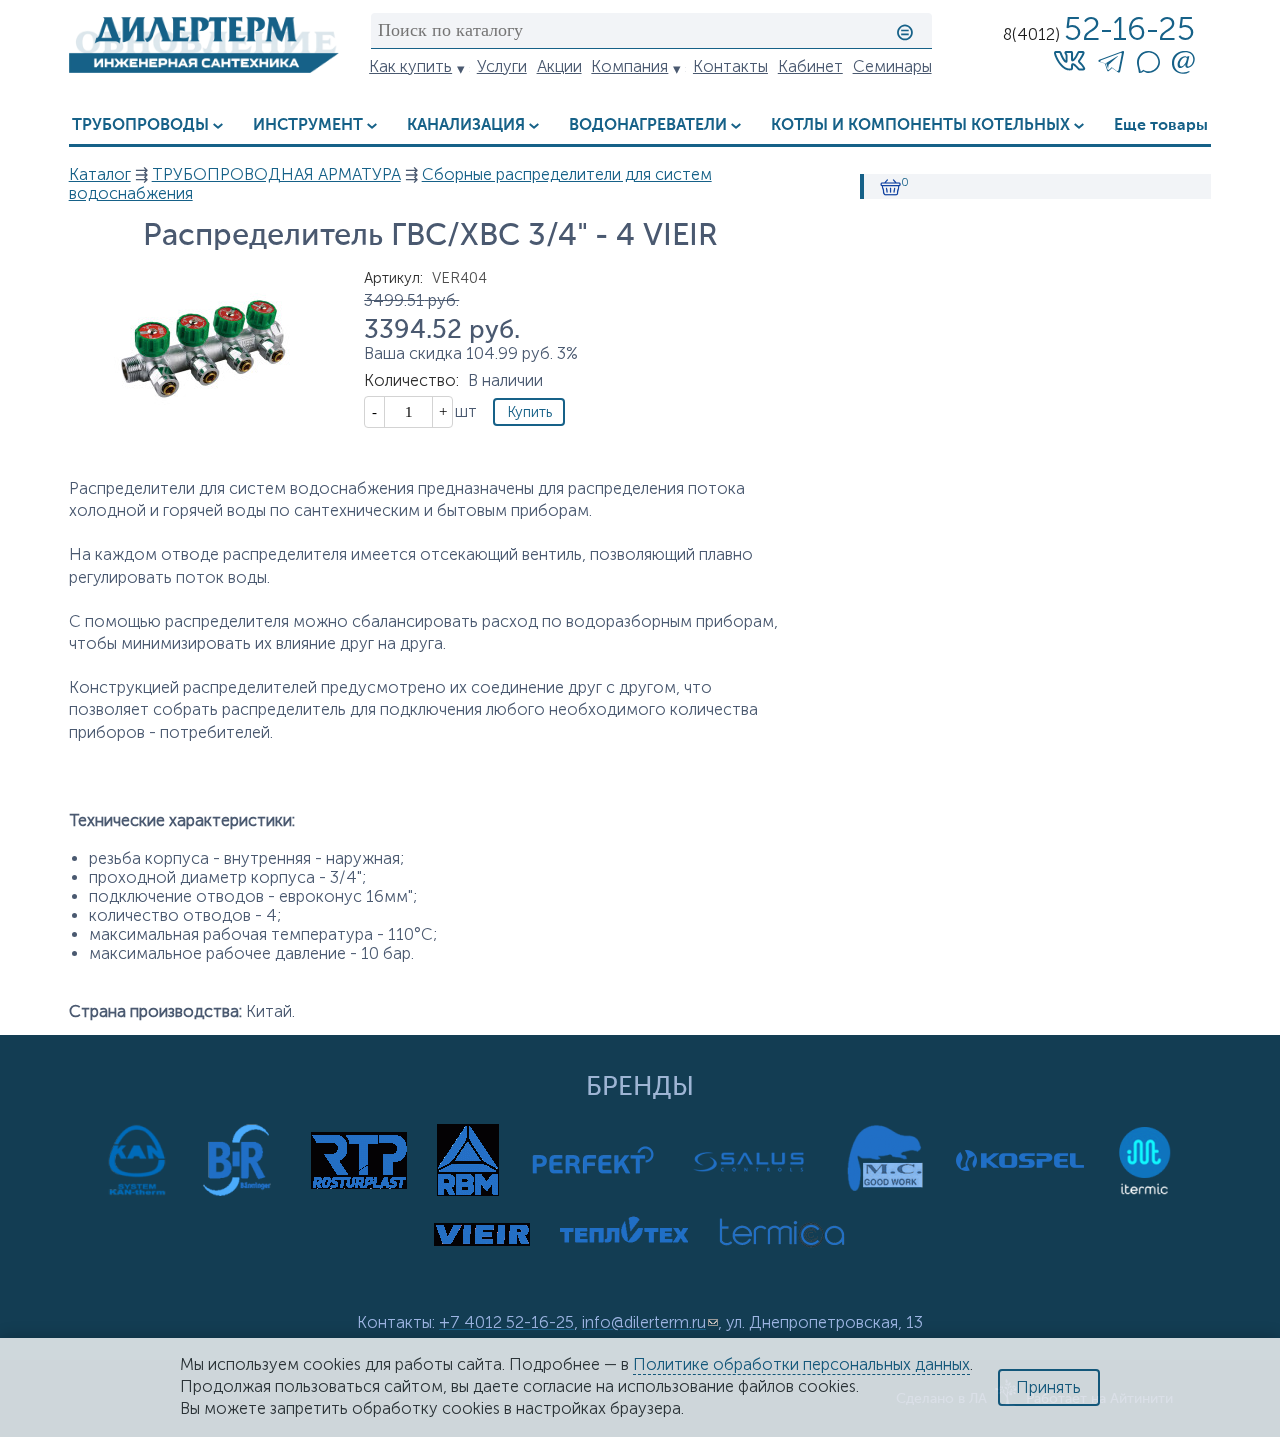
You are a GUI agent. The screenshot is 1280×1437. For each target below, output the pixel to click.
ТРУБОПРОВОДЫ (140, 125)
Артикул (393, 278)
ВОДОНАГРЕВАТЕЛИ (648, 125)
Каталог (100, 174)
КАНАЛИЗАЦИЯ (466, 125)
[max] (1148, 67)
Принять (1048, 1387)
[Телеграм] (1111, 65)
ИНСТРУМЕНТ (308, 125)
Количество (411, 380)
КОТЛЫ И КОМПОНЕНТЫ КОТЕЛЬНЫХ (920, 125)
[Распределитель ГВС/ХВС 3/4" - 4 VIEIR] (204, 443)
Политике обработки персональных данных (801, 1364)
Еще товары (1161, 125)
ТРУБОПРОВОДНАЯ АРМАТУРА (276, 174)
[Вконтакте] (1069, 60)
